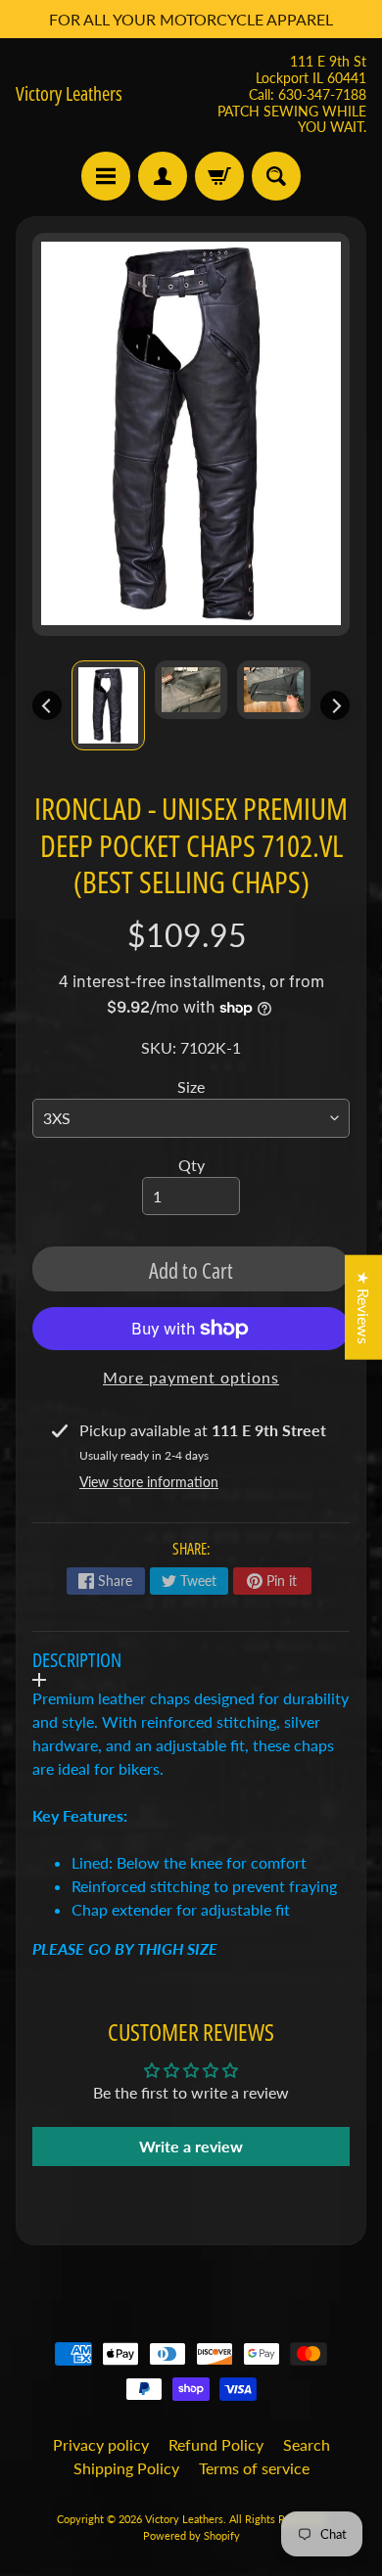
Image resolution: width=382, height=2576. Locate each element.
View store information (149, 1482)
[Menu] (106, 176)
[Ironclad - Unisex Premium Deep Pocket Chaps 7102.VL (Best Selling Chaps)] (108, 705)
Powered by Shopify (191, 2535)
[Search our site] (276, 176)
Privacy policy (101, 2444)
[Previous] (47, 705)
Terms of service (254, 2468)
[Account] (163, 176)
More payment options (191, 1377)
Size (191, 1086)
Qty (191, 1165)
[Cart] (219, 176)
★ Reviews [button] (364, 1307)
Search (307, 2444)
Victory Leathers (69, 94)
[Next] (335, 705)
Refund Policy (216, 2444)
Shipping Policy (126, 2468)
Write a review (191, 2146)
